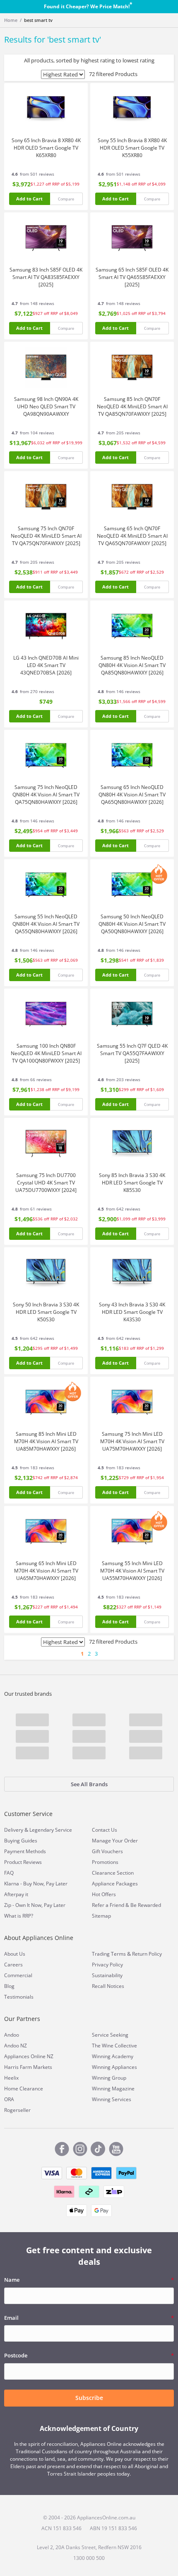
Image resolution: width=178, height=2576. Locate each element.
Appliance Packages (115, 1884)
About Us (15, 1954)
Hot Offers (104, 1894)
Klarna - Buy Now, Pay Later (36, 1884)
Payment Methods (25, 1851)
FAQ (9, 1873)
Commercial (18, 1975)
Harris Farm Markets (28, 2067)
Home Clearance (24, 2089)
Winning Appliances (114, 2067)
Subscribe (89, 2398)
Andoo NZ (16, 2046)
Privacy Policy (107, 1965)
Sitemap (101, 1916)
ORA (9, 2099)
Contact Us (105, 1830)
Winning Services (112, 2099)
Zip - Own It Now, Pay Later (35, 1905)
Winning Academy (113, 2056)
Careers (13, 1965)
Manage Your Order (115, 1841)
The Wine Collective (114, 2046)
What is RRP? (19, 1916)
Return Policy (147, 1954)
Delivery (14, 1830)
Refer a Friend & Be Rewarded (126, 1905)
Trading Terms (109, 1954)
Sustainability (107, 1975)
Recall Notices (108, 1986)
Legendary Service (51, 1830)
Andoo (12, 2035)
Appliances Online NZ (29, 2056)
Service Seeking (110, 2035)
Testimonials (19, 1997)
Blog (9, 1986)
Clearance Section (113, 1873)
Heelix (11, 2078)
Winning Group (109, 2078)
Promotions (105, 1862)
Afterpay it (16, 1894)
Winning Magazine (113, 2089)
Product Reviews (23, 1862)
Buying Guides (21, 1841)
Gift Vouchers (107, 1851)
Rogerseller (17, 2110)
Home (11, 20)
